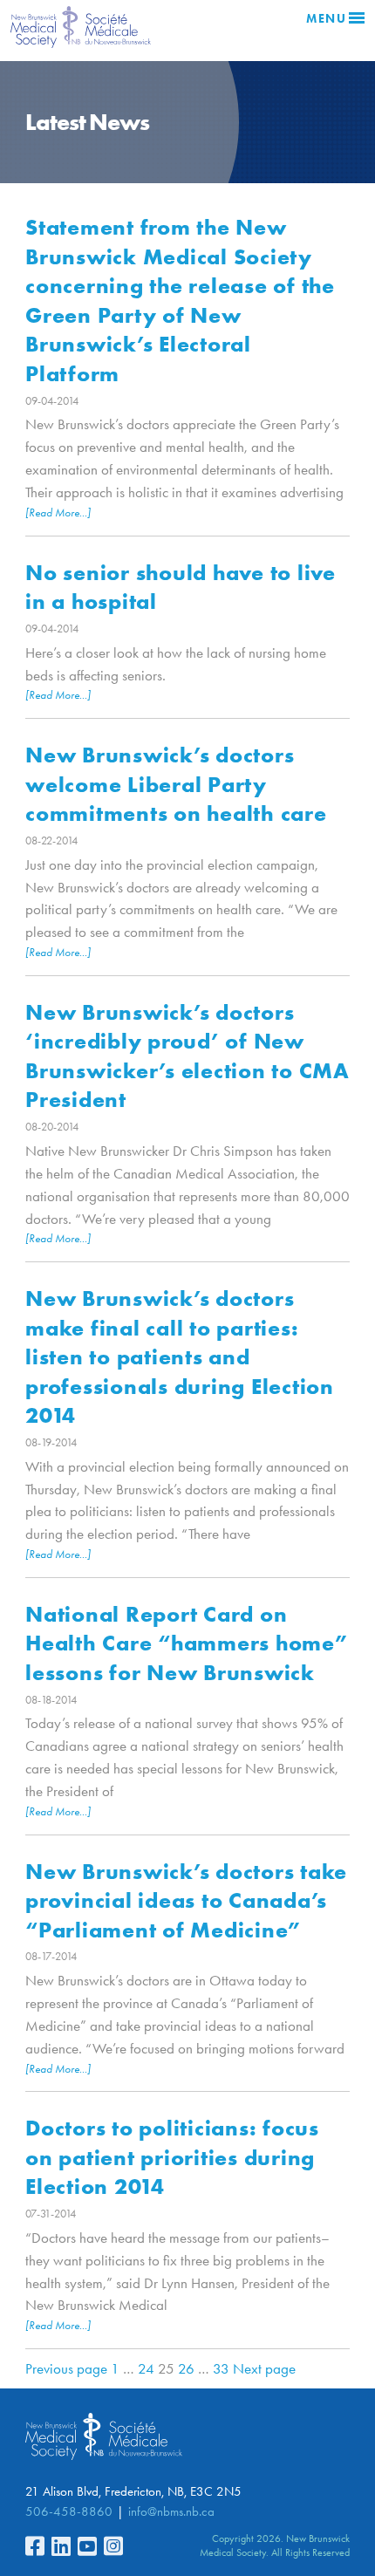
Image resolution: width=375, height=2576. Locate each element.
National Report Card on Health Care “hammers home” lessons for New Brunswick (187, 1643)
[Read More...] (58, 512)
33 (221, 2368)
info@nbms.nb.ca (171, 2511)
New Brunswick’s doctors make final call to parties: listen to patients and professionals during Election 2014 (180, 1356)
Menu (326, 19)
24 (146, 2368)
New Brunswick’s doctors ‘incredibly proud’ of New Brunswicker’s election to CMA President (187, 1056)
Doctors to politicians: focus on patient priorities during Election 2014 (172, 2157)
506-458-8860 (69, 2511)
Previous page (66, 2368)
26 (186, 2368)
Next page (264, 2368)
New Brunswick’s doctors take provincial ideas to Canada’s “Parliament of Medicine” (186, 1900)
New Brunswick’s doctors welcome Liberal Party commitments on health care (176, 784)
